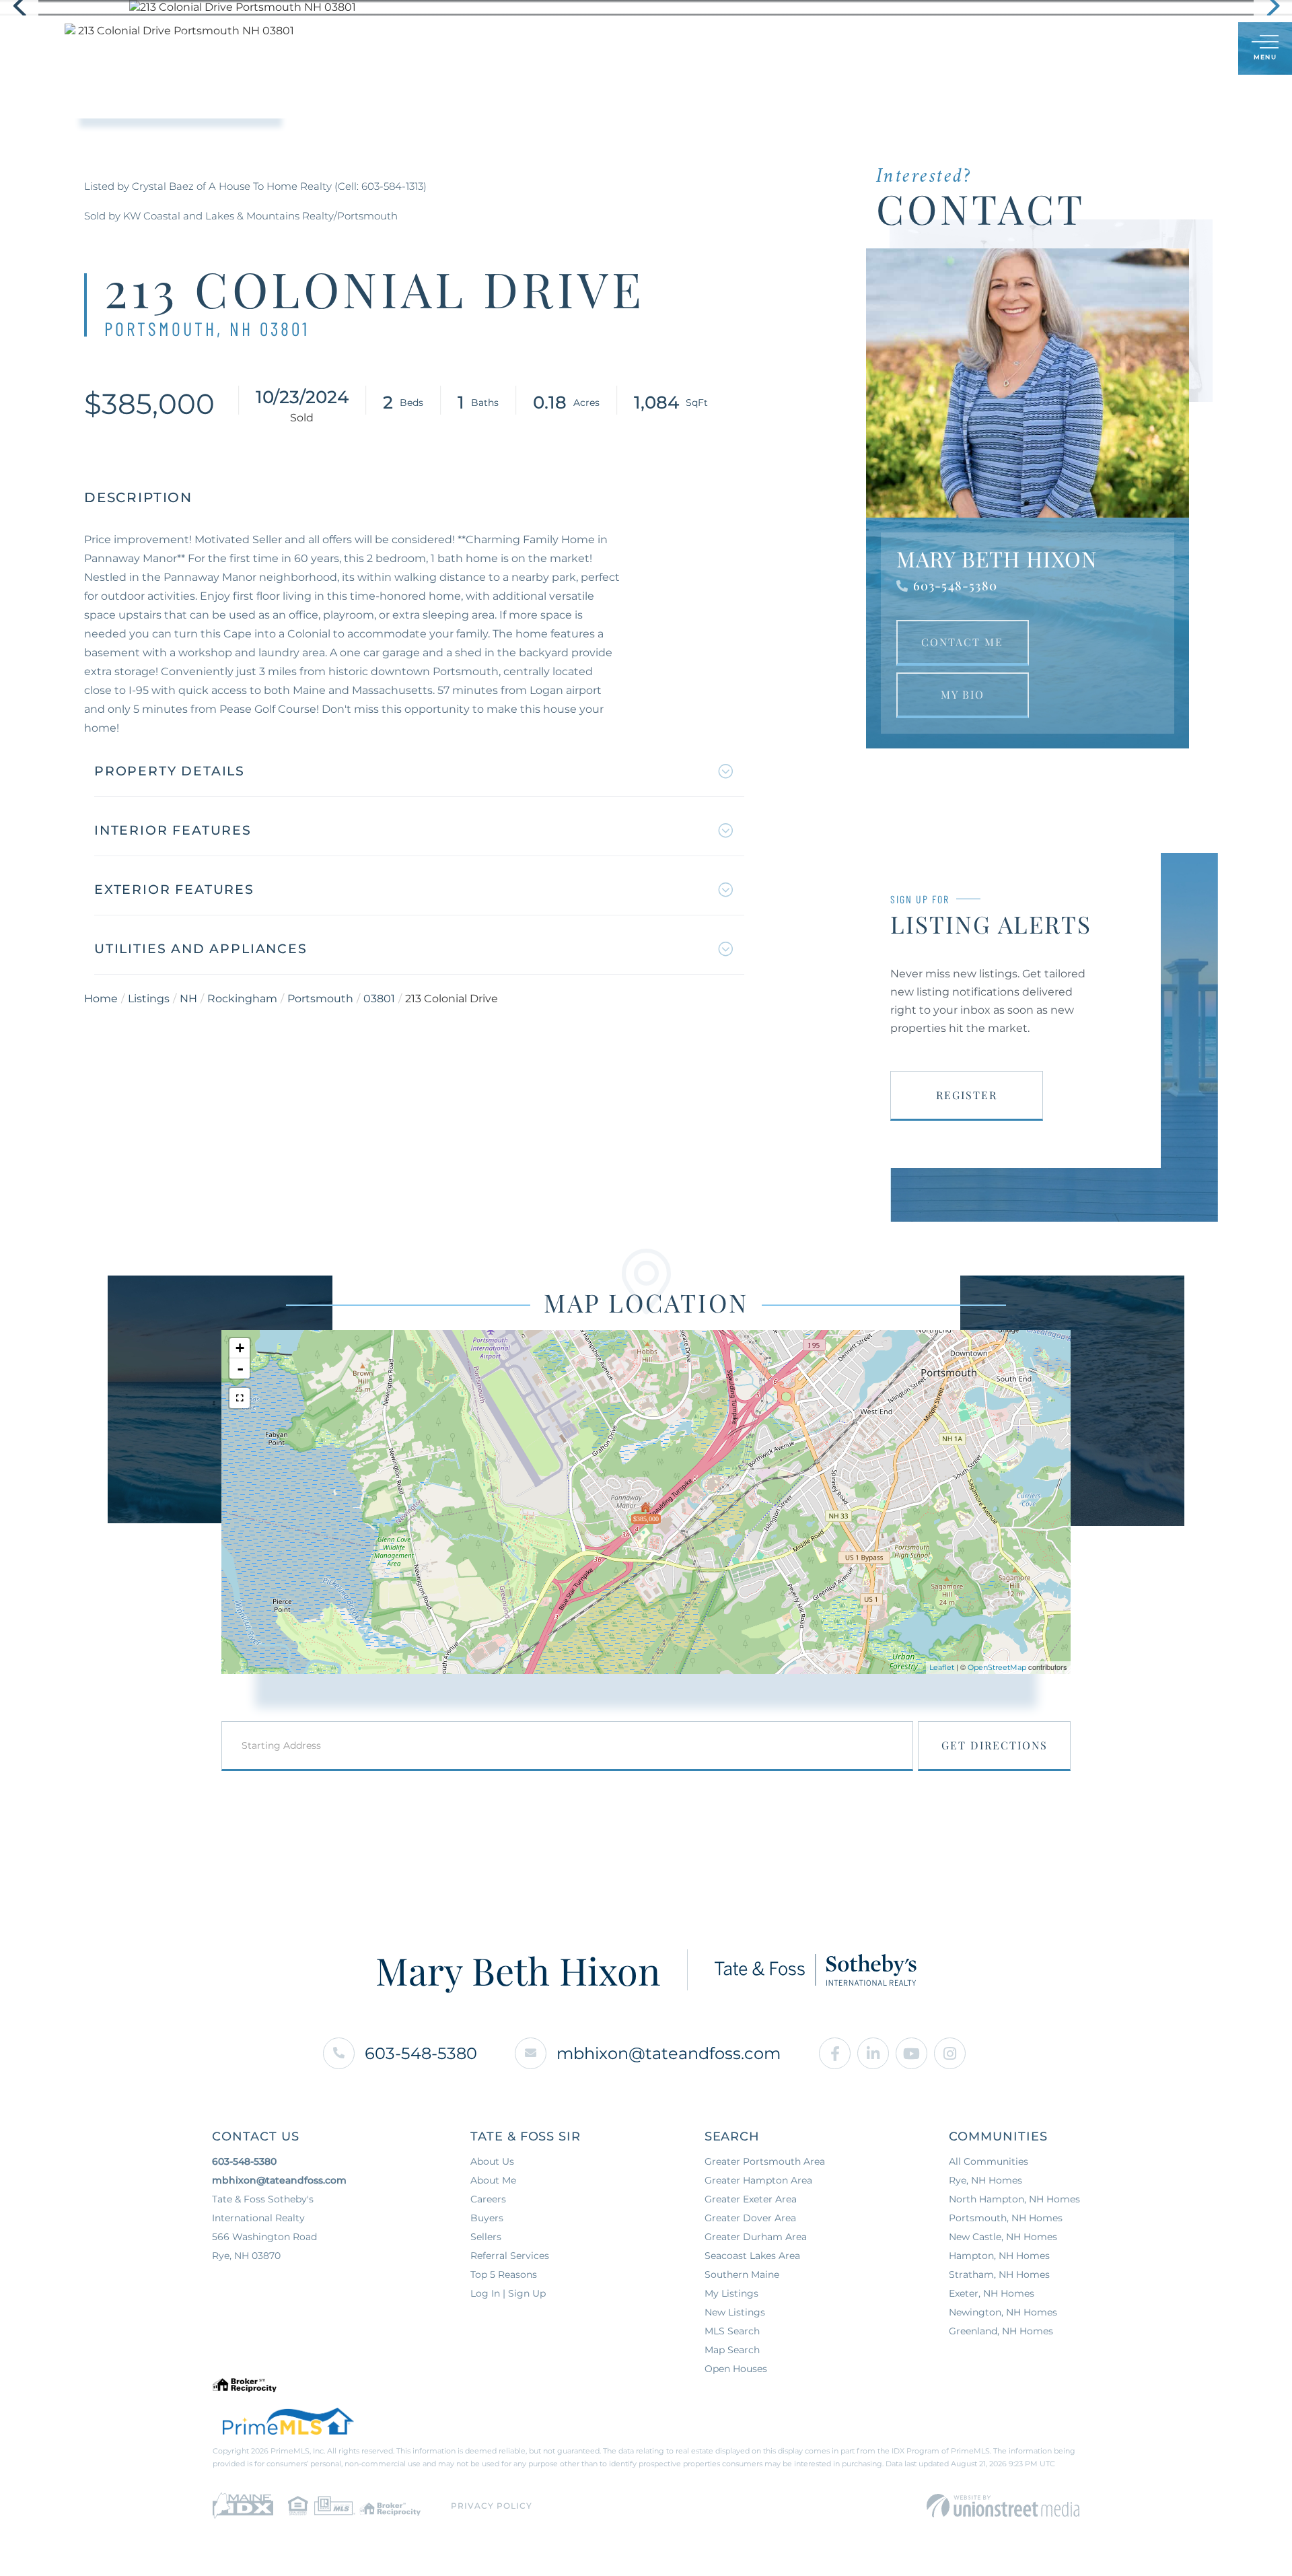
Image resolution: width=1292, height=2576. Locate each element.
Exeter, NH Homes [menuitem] (992, 2293)
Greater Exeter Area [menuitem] (751, 2199)
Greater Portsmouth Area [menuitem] (765, 2161)
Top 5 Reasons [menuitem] (504, 2274)
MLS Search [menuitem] (732, 2331)
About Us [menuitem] (691, 48)
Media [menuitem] (760, 48)
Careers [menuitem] (488, 2199)
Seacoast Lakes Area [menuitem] (752, 2256)
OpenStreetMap (997, 1667)
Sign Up (1198, 49)
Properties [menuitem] (471, 48)
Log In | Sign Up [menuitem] (508, 2293)
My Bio (963, 694)
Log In (1163, 49)
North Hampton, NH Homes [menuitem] (1014, 2199)
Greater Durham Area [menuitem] (756, 2237)
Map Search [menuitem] (732, 2350)
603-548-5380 (955, 586)
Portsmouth (320, 999)
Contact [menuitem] (828, 48)
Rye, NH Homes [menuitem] (985, 2180)
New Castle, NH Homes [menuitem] (1003, 2237)
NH (188, 999)
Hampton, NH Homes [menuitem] (999, 2256)
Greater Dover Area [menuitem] (750, 2218)
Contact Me (962, 642)
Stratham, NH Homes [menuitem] (999, 2274)
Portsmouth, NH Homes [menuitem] (1006, 2218)
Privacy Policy (492, 2506)
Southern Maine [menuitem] (742, 2274)
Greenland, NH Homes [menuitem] (1001, 2331)
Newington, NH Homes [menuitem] (1003, 2312)
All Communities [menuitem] (989, 2161)
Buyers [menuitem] (549, 48)
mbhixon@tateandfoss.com (669, 2053)
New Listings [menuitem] (735, 2312)
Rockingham (242, 999)
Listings (149, 999)
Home (101, 999)
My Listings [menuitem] (731, 2293)
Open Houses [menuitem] (736, 2369)
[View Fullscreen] (240, 1398)
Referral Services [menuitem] (510, 2256)
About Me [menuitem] (493, 2180)
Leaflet (942, 1667)
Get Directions (995, 1745)
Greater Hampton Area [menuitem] (758, 2180)
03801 (379, 999)
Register (967, 1095)
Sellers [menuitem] (617, 48)
